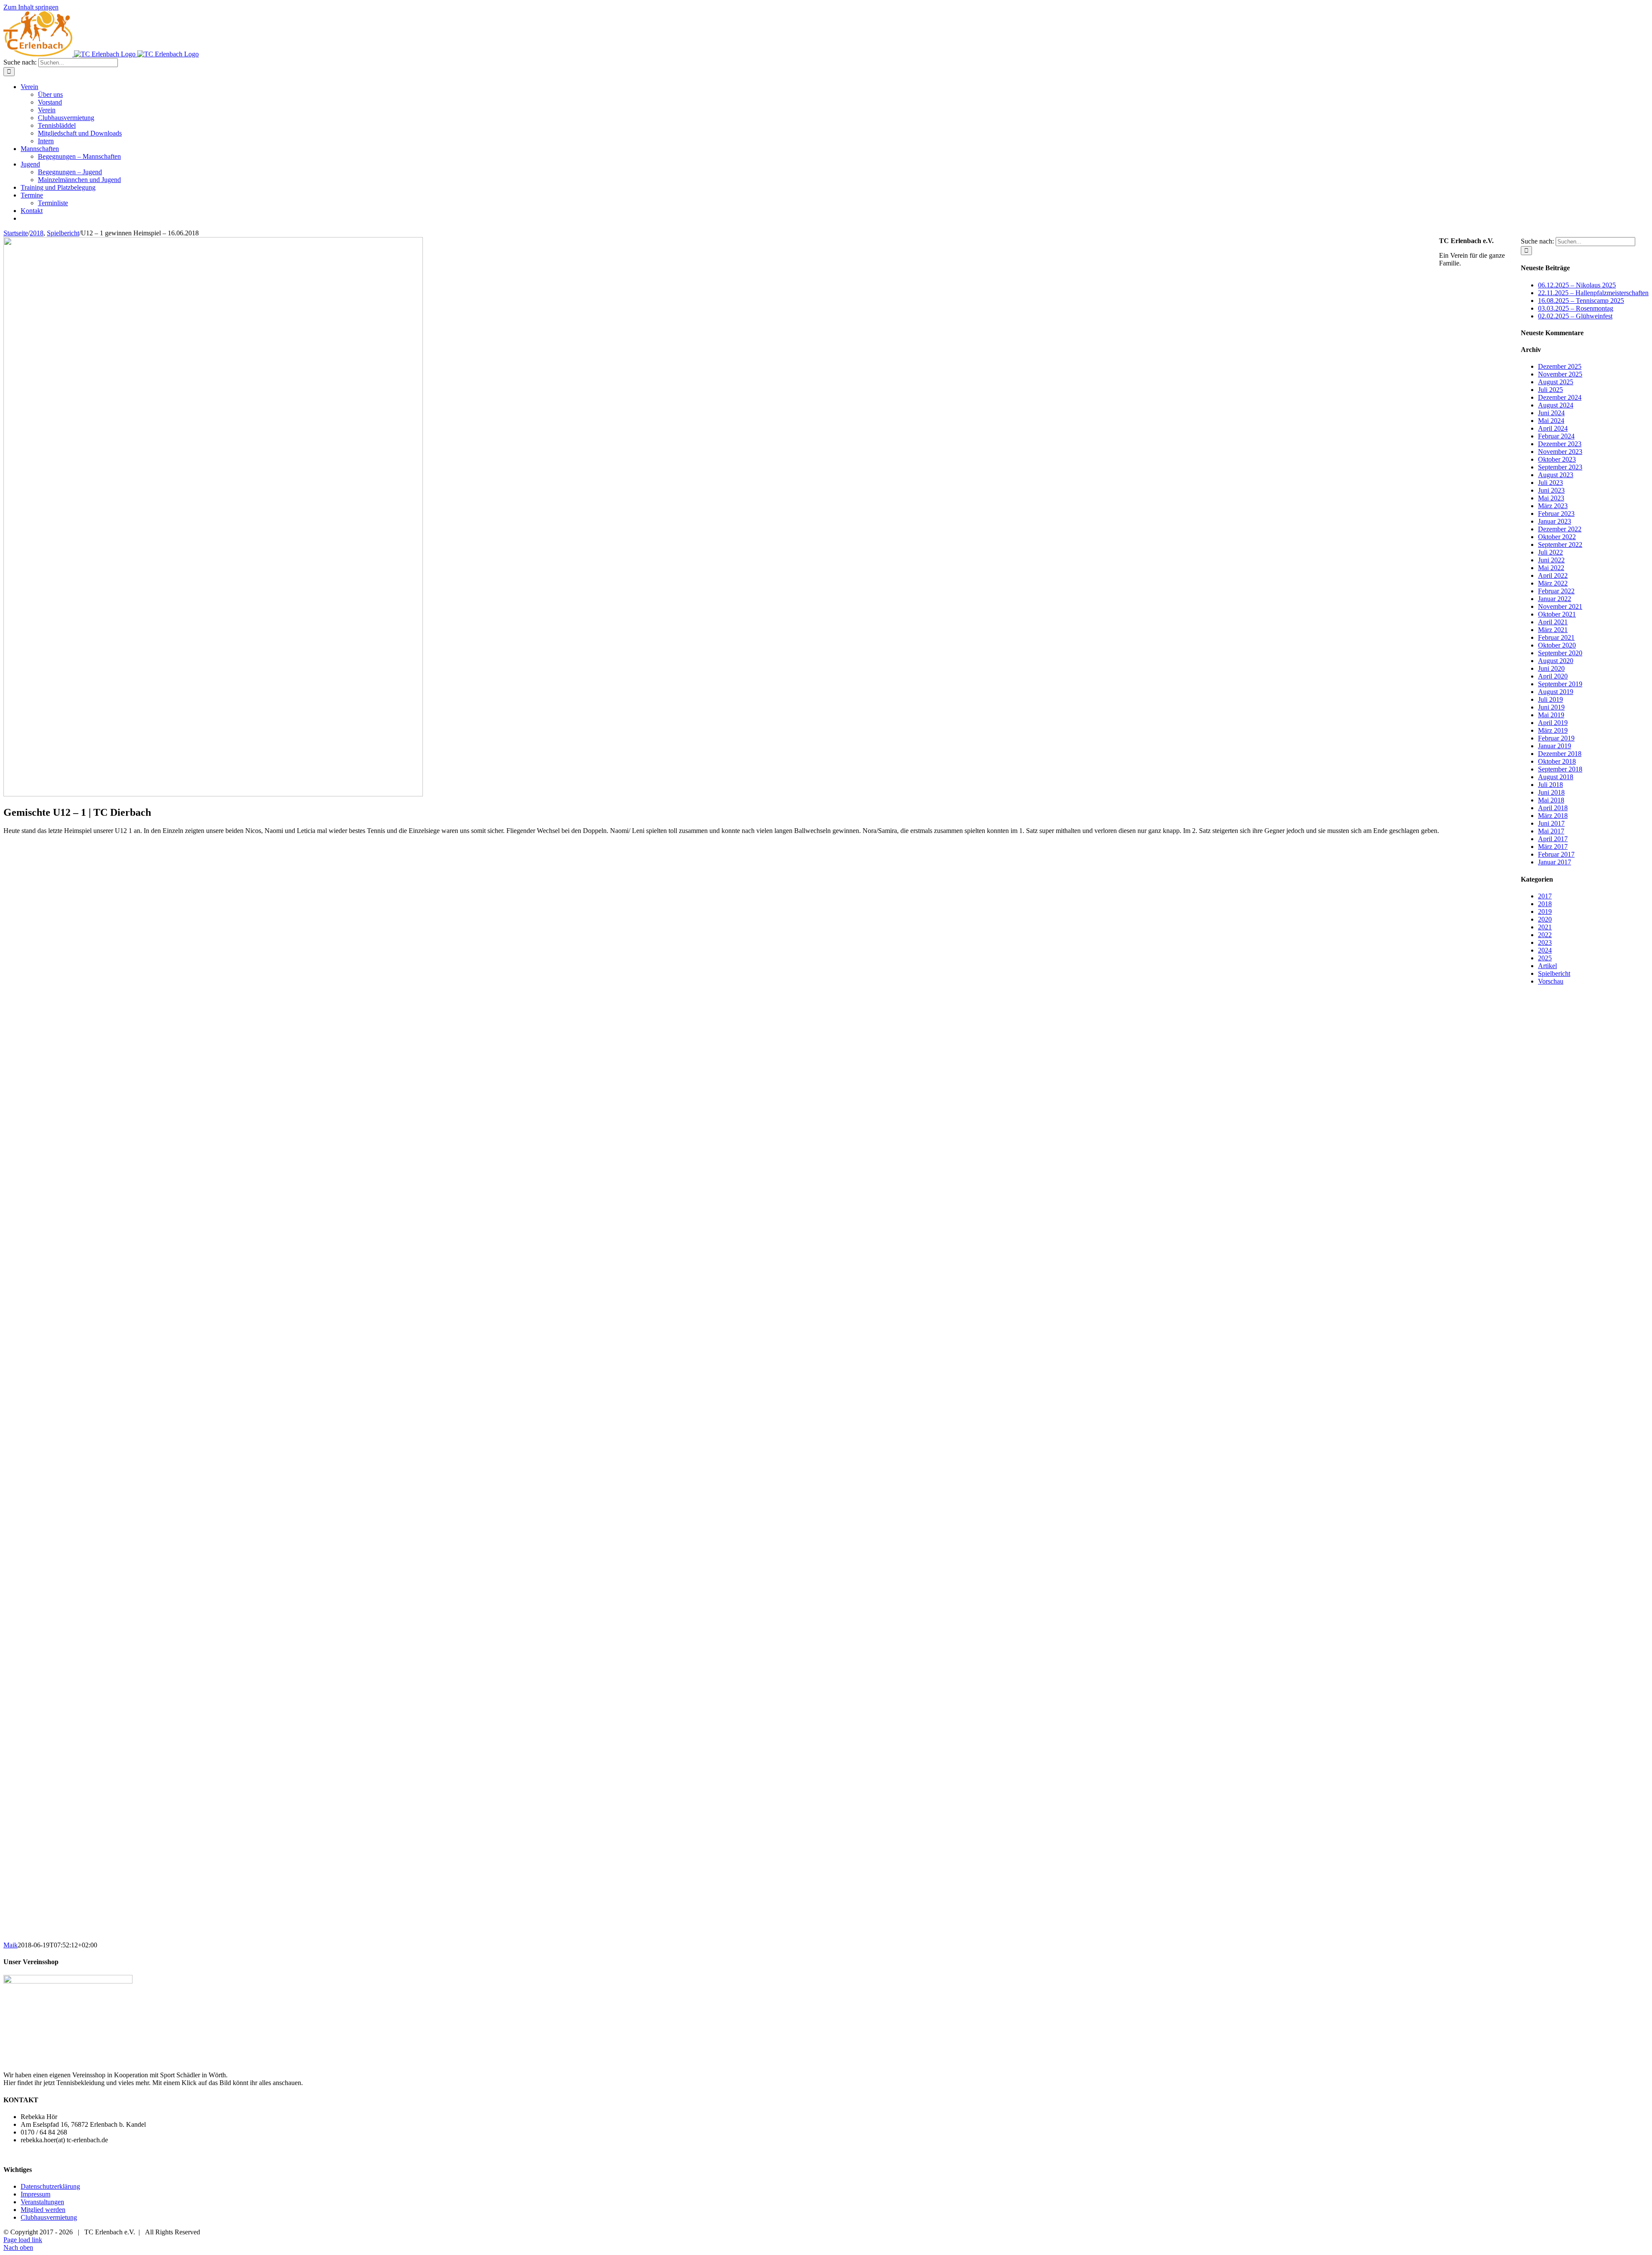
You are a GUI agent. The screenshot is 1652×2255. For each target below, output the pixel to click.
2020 (1545, 919)
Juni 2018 (1551, 792)
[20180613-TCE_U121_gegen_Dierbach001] (74, 1707)
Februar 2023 (1556, 514)
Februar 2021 (1556, 637)
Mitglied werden (43, 2210)
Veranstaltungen (42, 2202)
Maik (11, 1945)
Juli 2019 (1550, 699)
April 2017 (1553, 839)
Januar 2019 (1555, 746)
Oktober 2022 (1557, 537)
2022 (1545, 935)
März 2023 (1553, 506)
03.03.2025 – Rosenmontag (1576, 308)
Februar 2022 (1556, 591)
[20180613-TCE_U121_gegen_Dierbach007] (74, 1052)
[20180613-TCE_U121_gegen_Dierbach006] (74, 1161)
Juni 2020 (1551, 668)
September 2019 (1560, 684)
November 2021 (1560, 606)
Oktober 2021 (1557, 614)
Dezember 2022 (1560, 529)
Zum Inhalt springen (31, 7)
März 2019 (1553, 730)
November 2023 (1560, 452)
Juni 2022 (1551, 560)
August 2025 (1556, 382)
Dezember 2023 (1560, 444)
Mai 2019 (1551, 715)
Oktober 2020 (1557, 645)
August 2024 (1556, 405)
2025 (1545, 958)
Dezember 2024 (1560, 397)
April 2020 (1553, 676)
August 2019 (1556, 692)
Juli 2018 (1550, 785)
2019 (1545, 912)
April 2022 (1553, 575)
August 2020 (1556, 661)
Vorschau (1551, 981)
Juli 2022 (1550, 552)
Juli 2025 (1550, 390)
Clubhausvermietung (49, 2217)
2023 (1545, 942)
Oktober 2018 (1557, 761)
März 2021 (1553, 630)
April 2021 (1553, 622)
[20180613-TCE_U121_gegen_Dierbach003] (74, 1489)
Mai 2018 (1551, 800)
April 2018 (1553, 808)
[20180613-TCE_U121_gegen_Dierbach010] (74, 1817)
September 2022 (1560, 544)
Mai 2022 (1551, 568)
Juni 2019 (1551, 707)
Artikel (1547, 966)
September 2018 (1560, 769)
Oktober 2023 (1557, 459)
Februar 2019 (1556, 738)
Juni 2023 (1551, 490)
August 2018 (1556, 777)
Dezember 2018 (1560, 754)
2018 (1545, 904)
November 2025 (1560, 374)
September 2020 (1560, 653)
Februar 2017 (1556, 854)
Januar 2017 (1555, 862)
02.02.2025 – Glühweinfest (1575, 316)
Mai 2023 (1551, 498)
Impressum (35, 2194)
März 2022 (1553, 583)
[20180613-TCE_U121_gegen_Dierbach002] (74, 1598)
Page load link (23, 2240)
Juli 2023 (1550, 483)
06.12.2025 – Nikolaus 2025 (1577, 285)
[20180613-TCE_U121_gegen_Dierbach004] (74, 1380)
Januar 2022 (1555, 599)
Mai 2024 (1551, 421)
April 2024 (1553, 428)
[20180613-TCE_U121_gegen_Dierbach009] (74, 1926)
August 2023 (1556, 475)
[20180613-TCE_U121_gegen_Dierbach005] (74, 1270)
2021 (1545, 927)
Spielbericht (1554, 973)
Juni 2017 (1551, 823)
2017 (1545, 896)
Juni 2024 (1551, 413)
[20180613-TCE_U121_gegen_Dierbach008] (74, 942)
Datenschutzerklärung (50, 2186)
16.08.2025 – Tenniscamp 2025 (1581, 301)
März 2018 (1553, 816)
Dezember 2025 (1560, 366)
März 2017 (1553, 847)
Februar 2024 (1556, 436)
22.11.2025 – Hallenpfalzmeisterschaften (1593, 293)
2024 (1545, 950)
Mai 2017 (1551, 831)
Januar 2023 (1555, 521)
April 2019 (1553, 723)
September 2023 (1560, 467)
